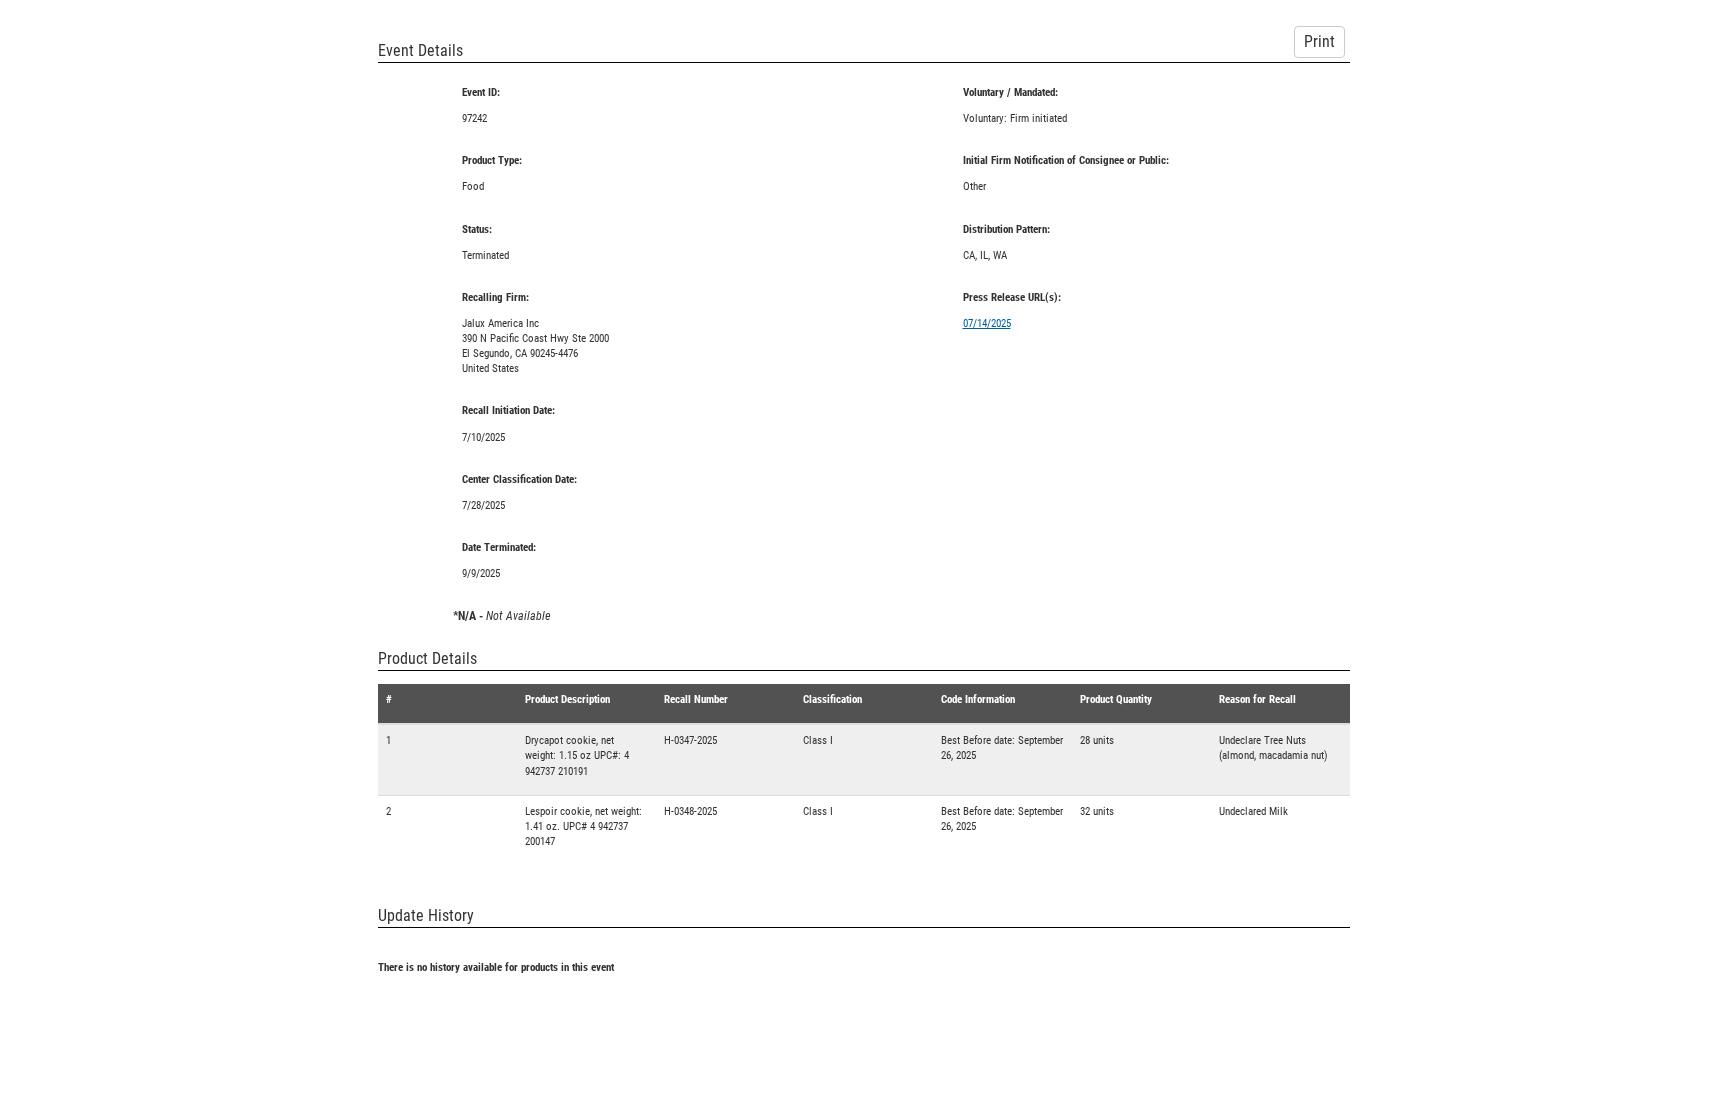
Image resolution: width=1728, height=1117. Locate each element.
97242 (474, 118)
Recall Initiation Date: (508, 410)
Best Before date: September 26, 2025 (1002, 748)
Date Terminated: (499, 547)
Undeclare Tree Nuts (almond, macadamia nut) (1273, 748)
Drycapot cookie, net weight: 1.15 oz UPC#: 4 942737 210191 (577, 755)
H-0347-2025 (690, 740)
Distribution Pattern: (1006, 229)
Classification (832, 699)
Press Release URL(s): (1012, 297)
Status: (477, 229)
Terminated (485, 255)
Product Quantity (1116, 699)
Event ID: (481, 92)
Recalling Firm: (495, 297)
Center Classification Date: (519, 479)
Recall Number (696, 699)
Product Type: (492, 160)
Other (974, 186)
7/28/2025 (483, 505)
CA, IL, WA (985, 255)
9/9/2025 (481, 573)
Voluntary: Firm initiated (1015, 118)
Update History (426, 915)
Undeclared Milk (1253, 811)
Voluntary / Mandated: (1010, 92)
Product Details (427, 658)
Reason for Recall (1257, 699)
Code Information (978, 699)
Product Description (567, 699)
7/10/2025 (483, 437)
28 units (1097, 740)
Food (473, 186)
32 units (1097, 811)
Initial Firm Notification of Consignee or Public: (1066, 160)
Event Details (420, 50)
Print (1319, 41)
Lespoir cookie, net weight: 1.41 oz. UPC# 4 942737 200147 (583, 826)
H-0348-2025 (690, 811)
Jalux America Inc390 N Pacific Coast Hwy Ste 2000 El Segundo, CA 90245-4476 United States (535, 346)
